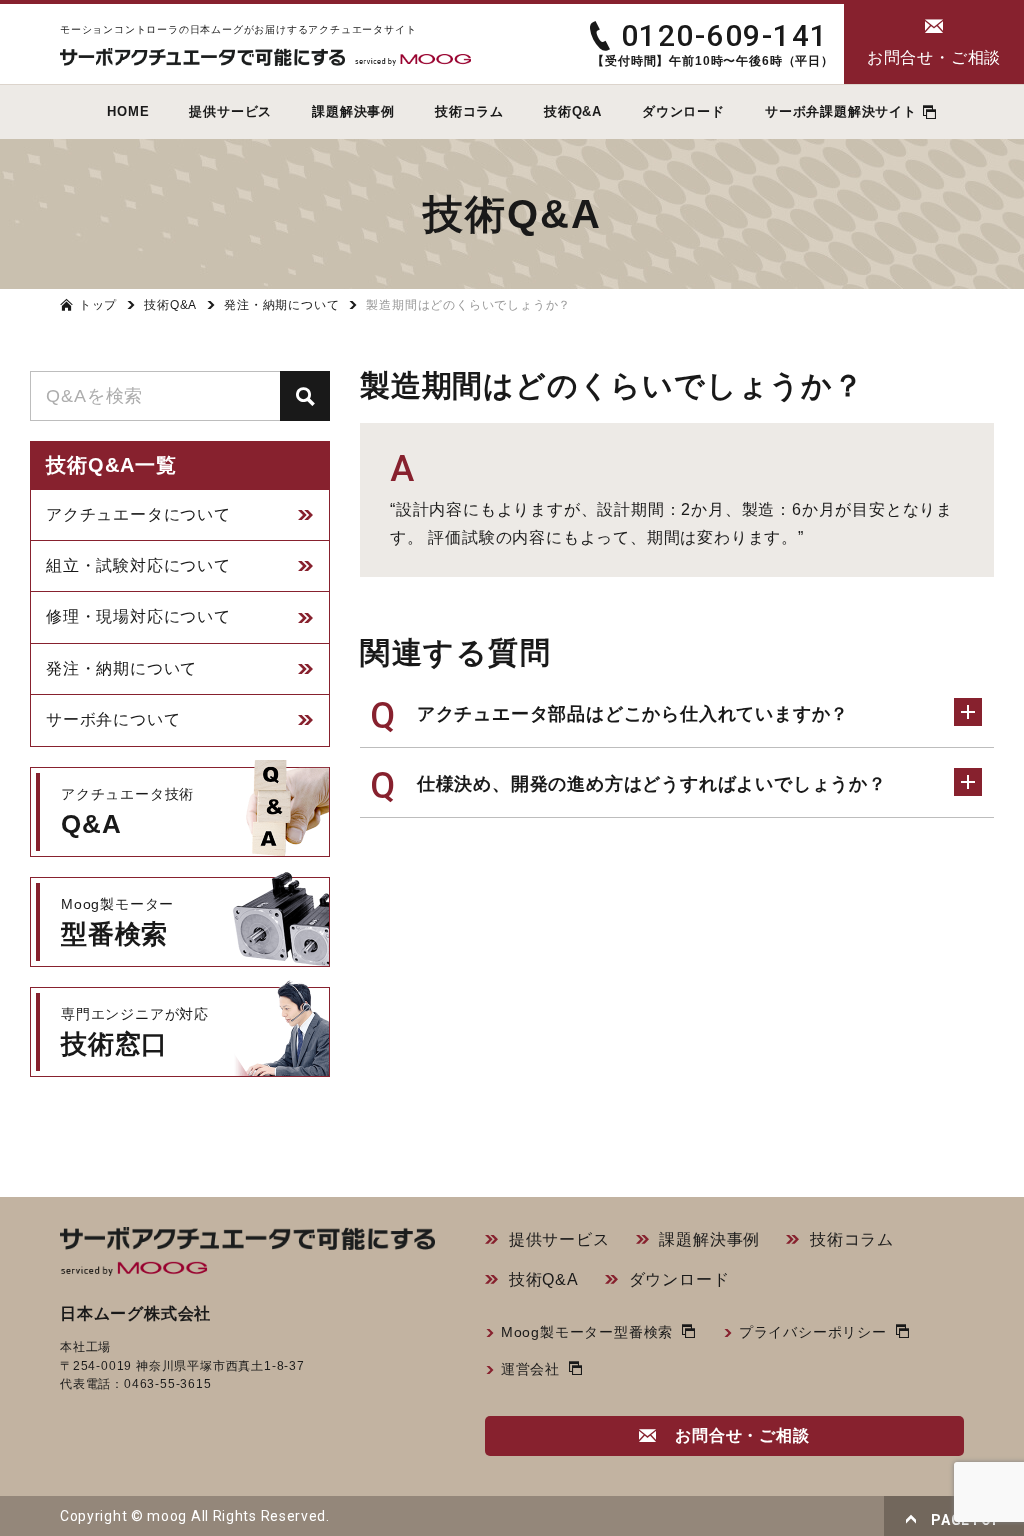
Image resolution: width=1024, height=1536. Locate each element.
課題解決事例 (709, 1239)
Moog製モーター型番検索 (587, 1332)
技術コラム (852, 1239)
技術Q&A (544, 1279)
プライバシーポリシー (813, 1332)
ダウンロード (679, 1279)
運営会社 (530, 1369)
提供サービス (559, 1239)
